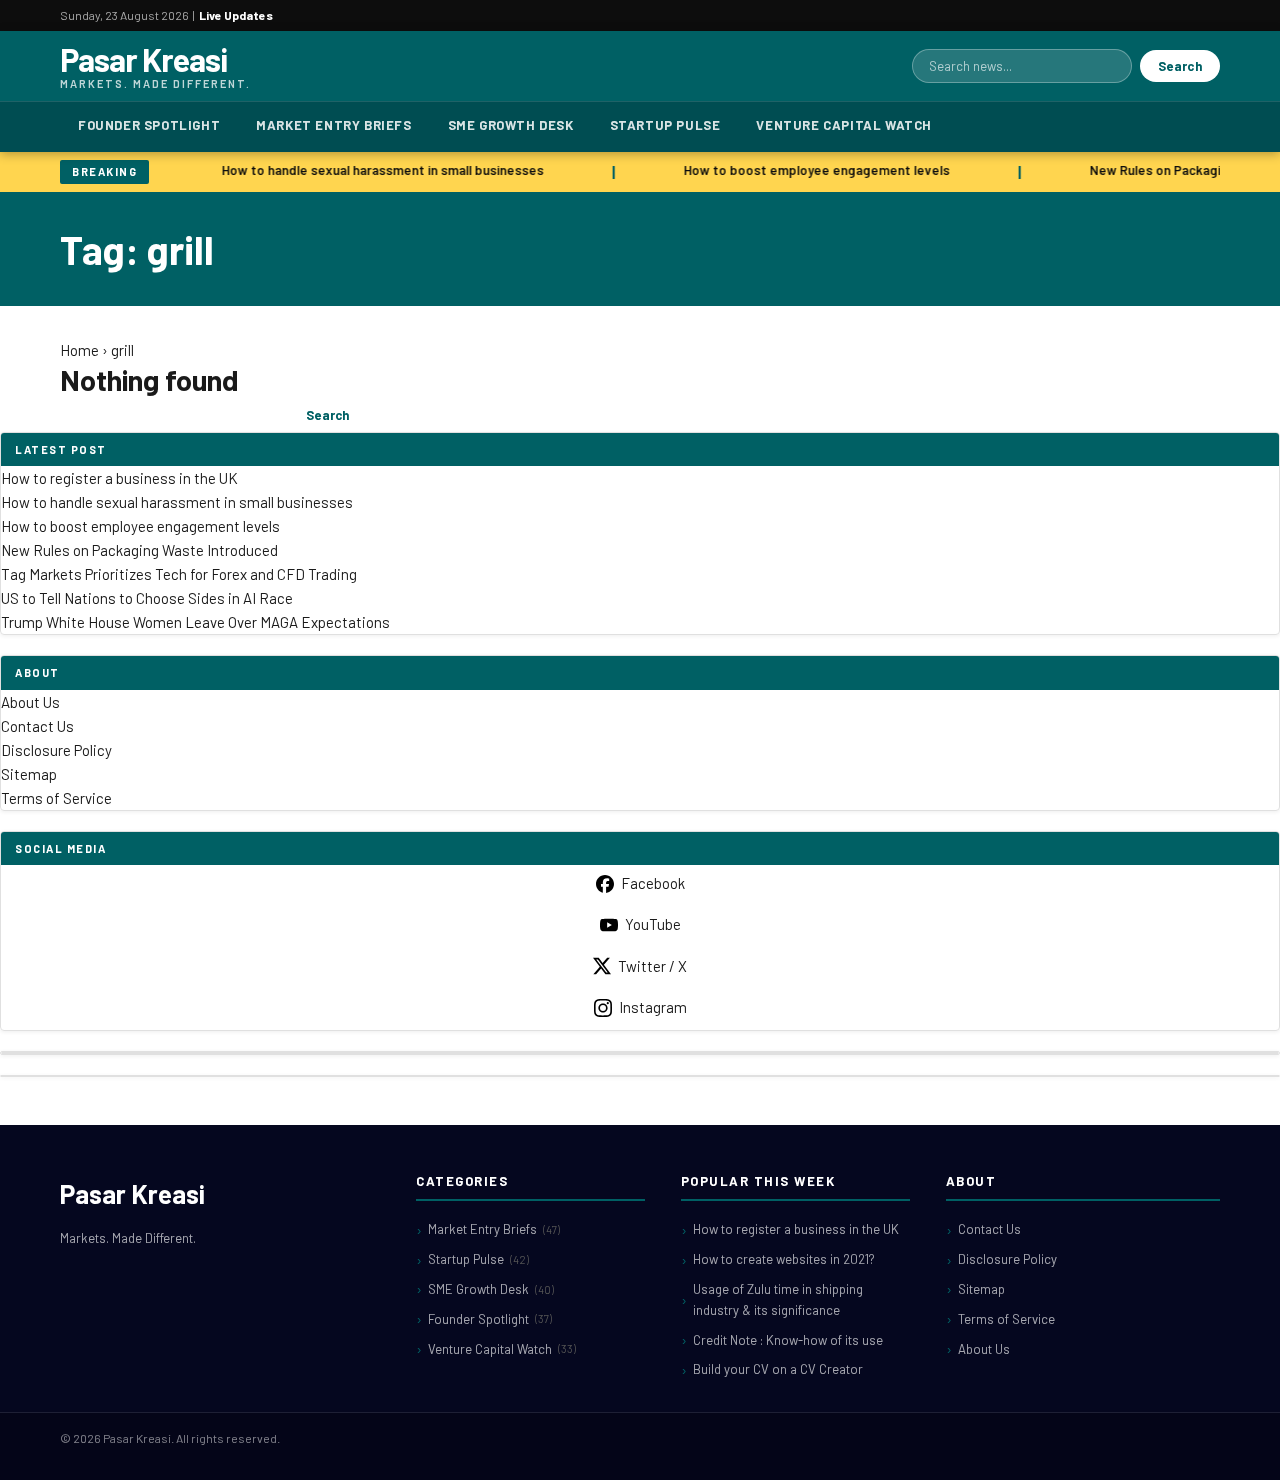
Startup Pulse (665, 125)
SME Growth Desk (511, 125)
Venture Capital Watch (844, 125)
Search (1180, 66)
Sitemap (29, 774)
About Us (30, 702)
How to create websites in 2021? (784, 1259)
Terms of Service (56, 798)
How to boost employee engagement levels (812, 170)
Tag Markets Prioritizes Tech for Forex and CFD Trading (179, 574)
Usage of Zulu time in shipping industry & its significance (778, 1299)
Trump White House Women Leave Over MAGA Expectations (195, 622)
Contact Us (37, 726)
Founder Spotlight (149, 125)
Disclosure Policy (56, 750)
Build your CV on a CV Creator (778, 1369)
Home (79, 350)
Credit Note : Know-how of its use (788, 1340)
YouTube (653, 924)
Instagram (653, 1007)
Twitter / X (652, 966)
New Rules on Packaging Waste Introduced (139, 550)
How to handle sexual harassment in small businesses (378, 170)
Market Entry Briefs (333, 125)
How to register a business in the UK (119, 478)
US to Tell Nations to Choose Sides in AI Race (147, 598)
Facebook (653, 883)
